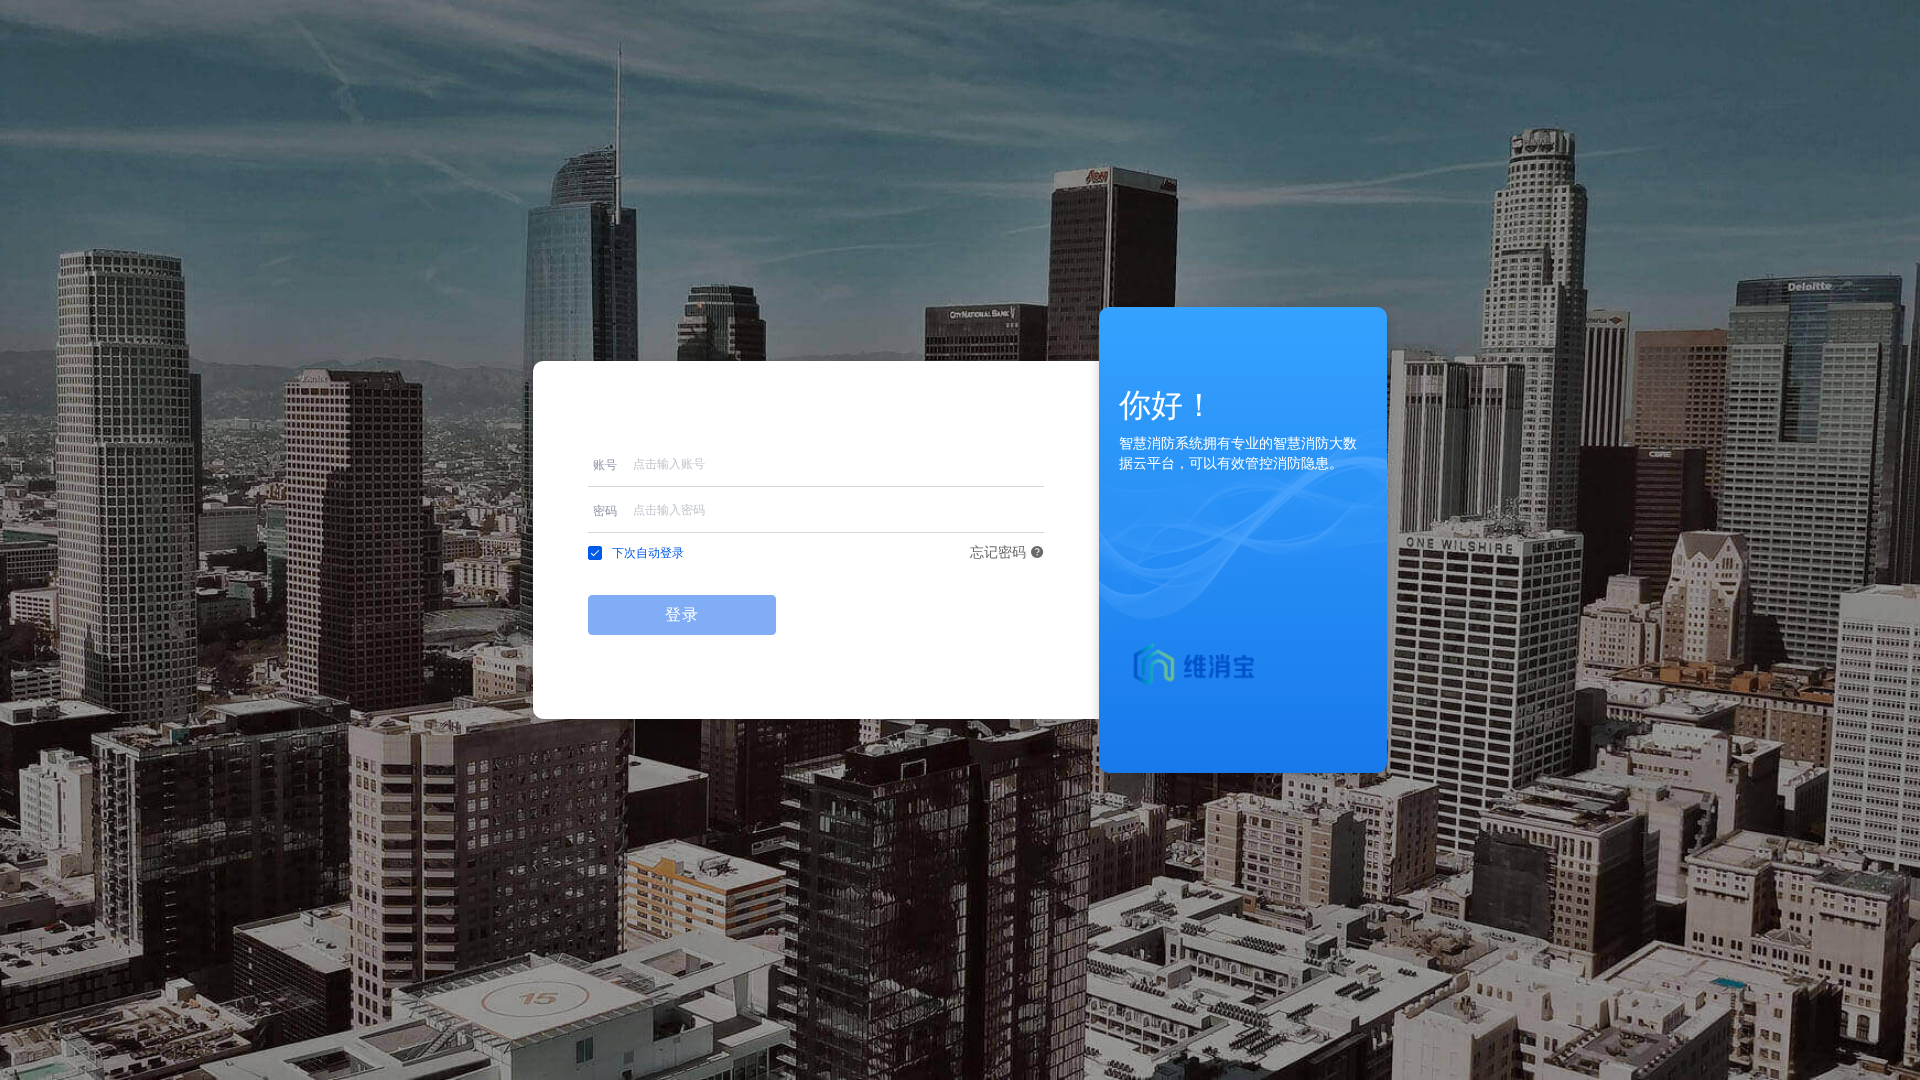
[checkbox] (636, 553)
